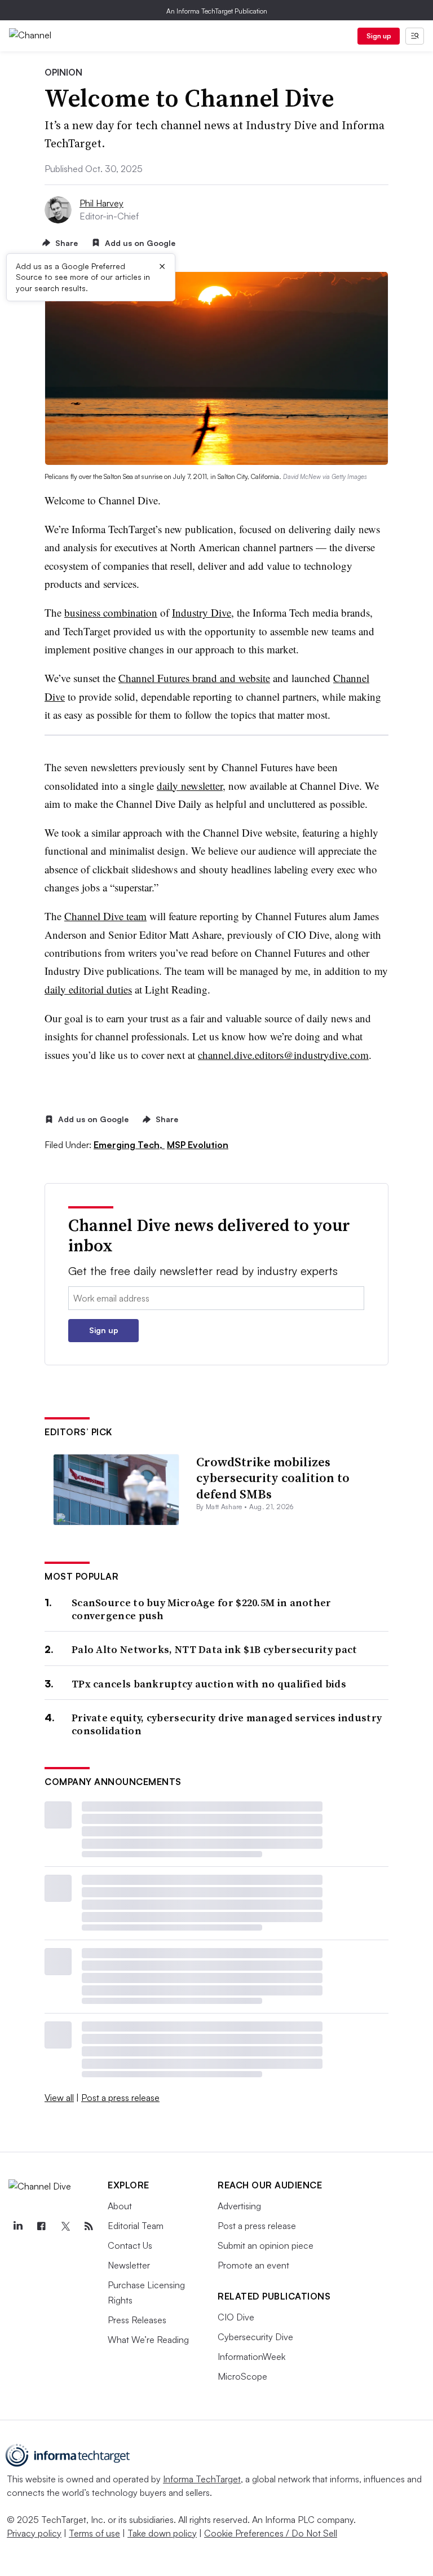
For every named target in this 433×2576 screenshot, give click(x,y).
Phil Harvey (101, 203)
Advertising (239, 2206)
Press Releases (137, 2320)
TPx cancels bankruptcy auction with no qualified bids (209, 1684)
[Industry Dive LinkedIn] (17, 2226)
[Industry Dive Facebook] (41, 2226)
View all (59, 2098)
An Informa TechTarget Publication (217, 11)
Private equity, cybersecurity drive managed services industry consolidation (227, 1724)
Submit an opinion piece (266, 2245)
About (120, 2206)
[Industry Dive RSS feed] (89, 2226)
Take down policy (162, 2533)
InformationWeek (251, 2357)
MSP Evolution (198, 1145)
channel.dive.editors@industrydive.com (283, 1055)
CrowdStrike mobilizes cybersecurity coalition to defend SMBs (273, 1478)
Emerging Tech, (129, 1145)
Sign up (379, 36)
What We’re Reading (148, 2340)
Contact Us (130, 2245)
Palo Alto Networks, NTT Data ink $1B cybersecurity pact (215, 1649)
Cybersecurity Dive (255, 2337)
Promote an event (253, 2265)
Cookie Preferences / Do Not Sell (271, 2533)
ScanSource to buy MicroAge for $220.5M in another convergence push (202, 1609)
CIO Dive (236, 2317)
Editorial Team (136, 2226)
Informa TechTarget (202, 2479)
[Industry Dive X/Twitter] (65, 2226)
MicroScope (242, 2376)
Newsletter (129, 2265)
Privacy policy (34, 2533)
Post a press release (120, 2098)
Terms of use (94, 2533)
